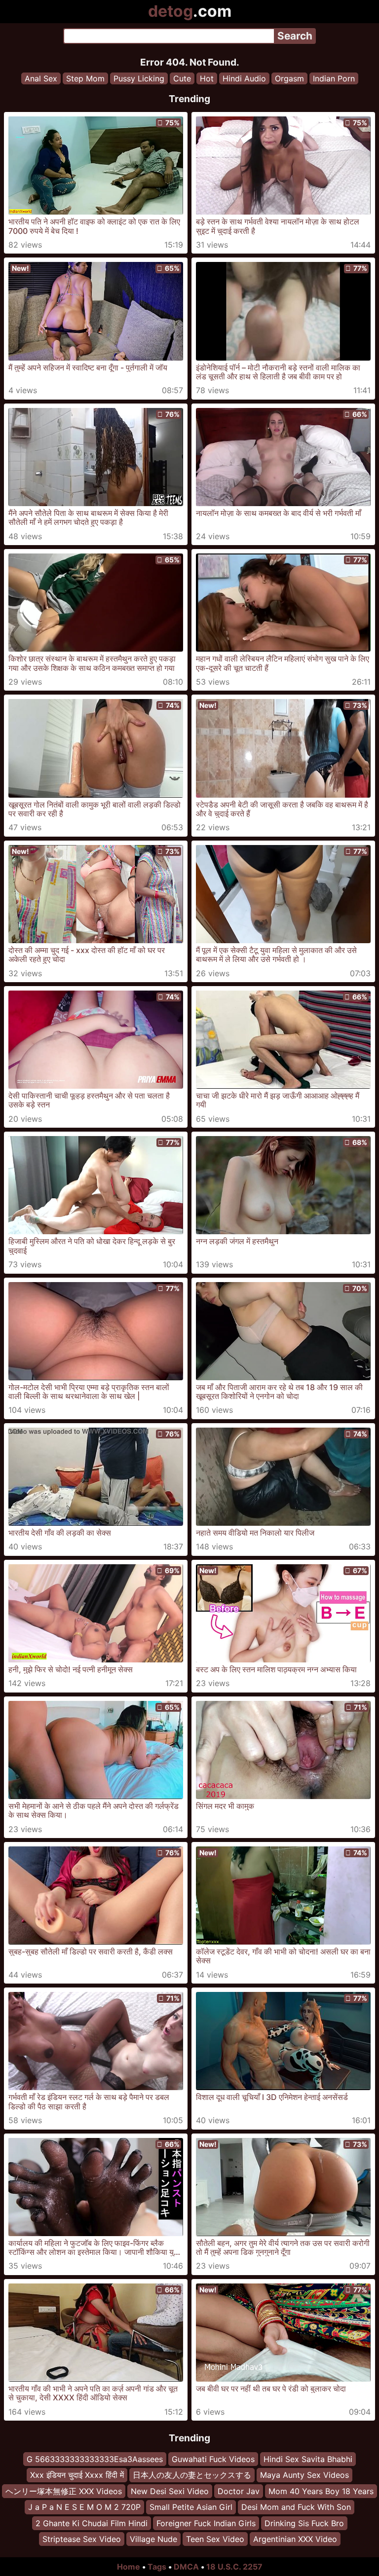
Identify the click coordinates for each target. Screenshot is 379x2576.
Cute (182, 78)
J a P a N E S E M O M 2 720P (84, 2507)
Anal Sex (41, 78)
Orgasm (289, 78)
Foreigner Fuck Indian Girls (206, 2523)
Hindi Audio (244, 78)
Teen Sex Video (215, 2539)
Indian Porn (334, 78)
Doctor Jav (239, 2491)
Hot (207, 78)
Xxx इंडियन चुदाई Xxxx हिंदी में (77, 2475)
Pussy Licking (139, 78)
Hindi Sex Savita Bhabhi (308, 2459)
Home (129, 2567)
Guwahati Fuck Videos (213, 2459)
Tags (157, 2567)
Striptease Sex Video (82, 2539)
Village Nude (153, 2539)
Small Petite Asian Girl (191, 2507)
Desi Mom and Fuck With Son (296, 2507)
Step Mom (85, 78)
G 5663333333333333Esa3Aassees (95, 2459)
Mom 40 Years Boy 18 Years (321, 2491)
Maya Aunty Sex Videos (304, 2475)
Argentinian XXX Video (295, 2539)
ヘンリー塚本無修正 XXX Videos (64, 2491)
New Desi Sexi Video (170, 2491)
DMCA (186, 2567)
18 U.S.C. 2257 (234, 2567)
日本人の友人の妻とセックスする (192, 2475)
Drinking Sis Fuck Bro (304, 2523)
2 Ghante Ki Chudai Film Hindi (92, 2523)
